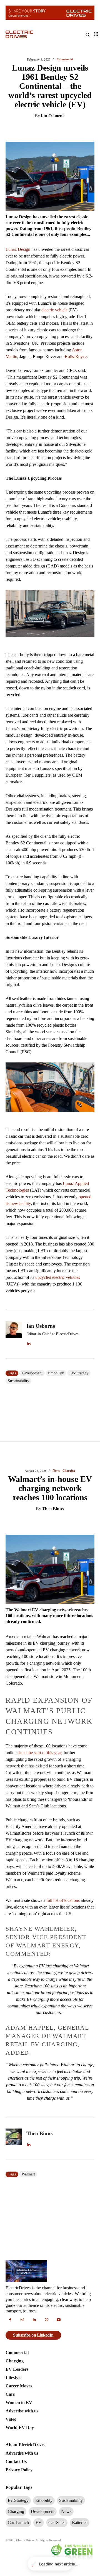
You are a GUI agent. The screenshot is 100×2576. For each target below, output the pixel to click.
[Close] (94, 1216)
